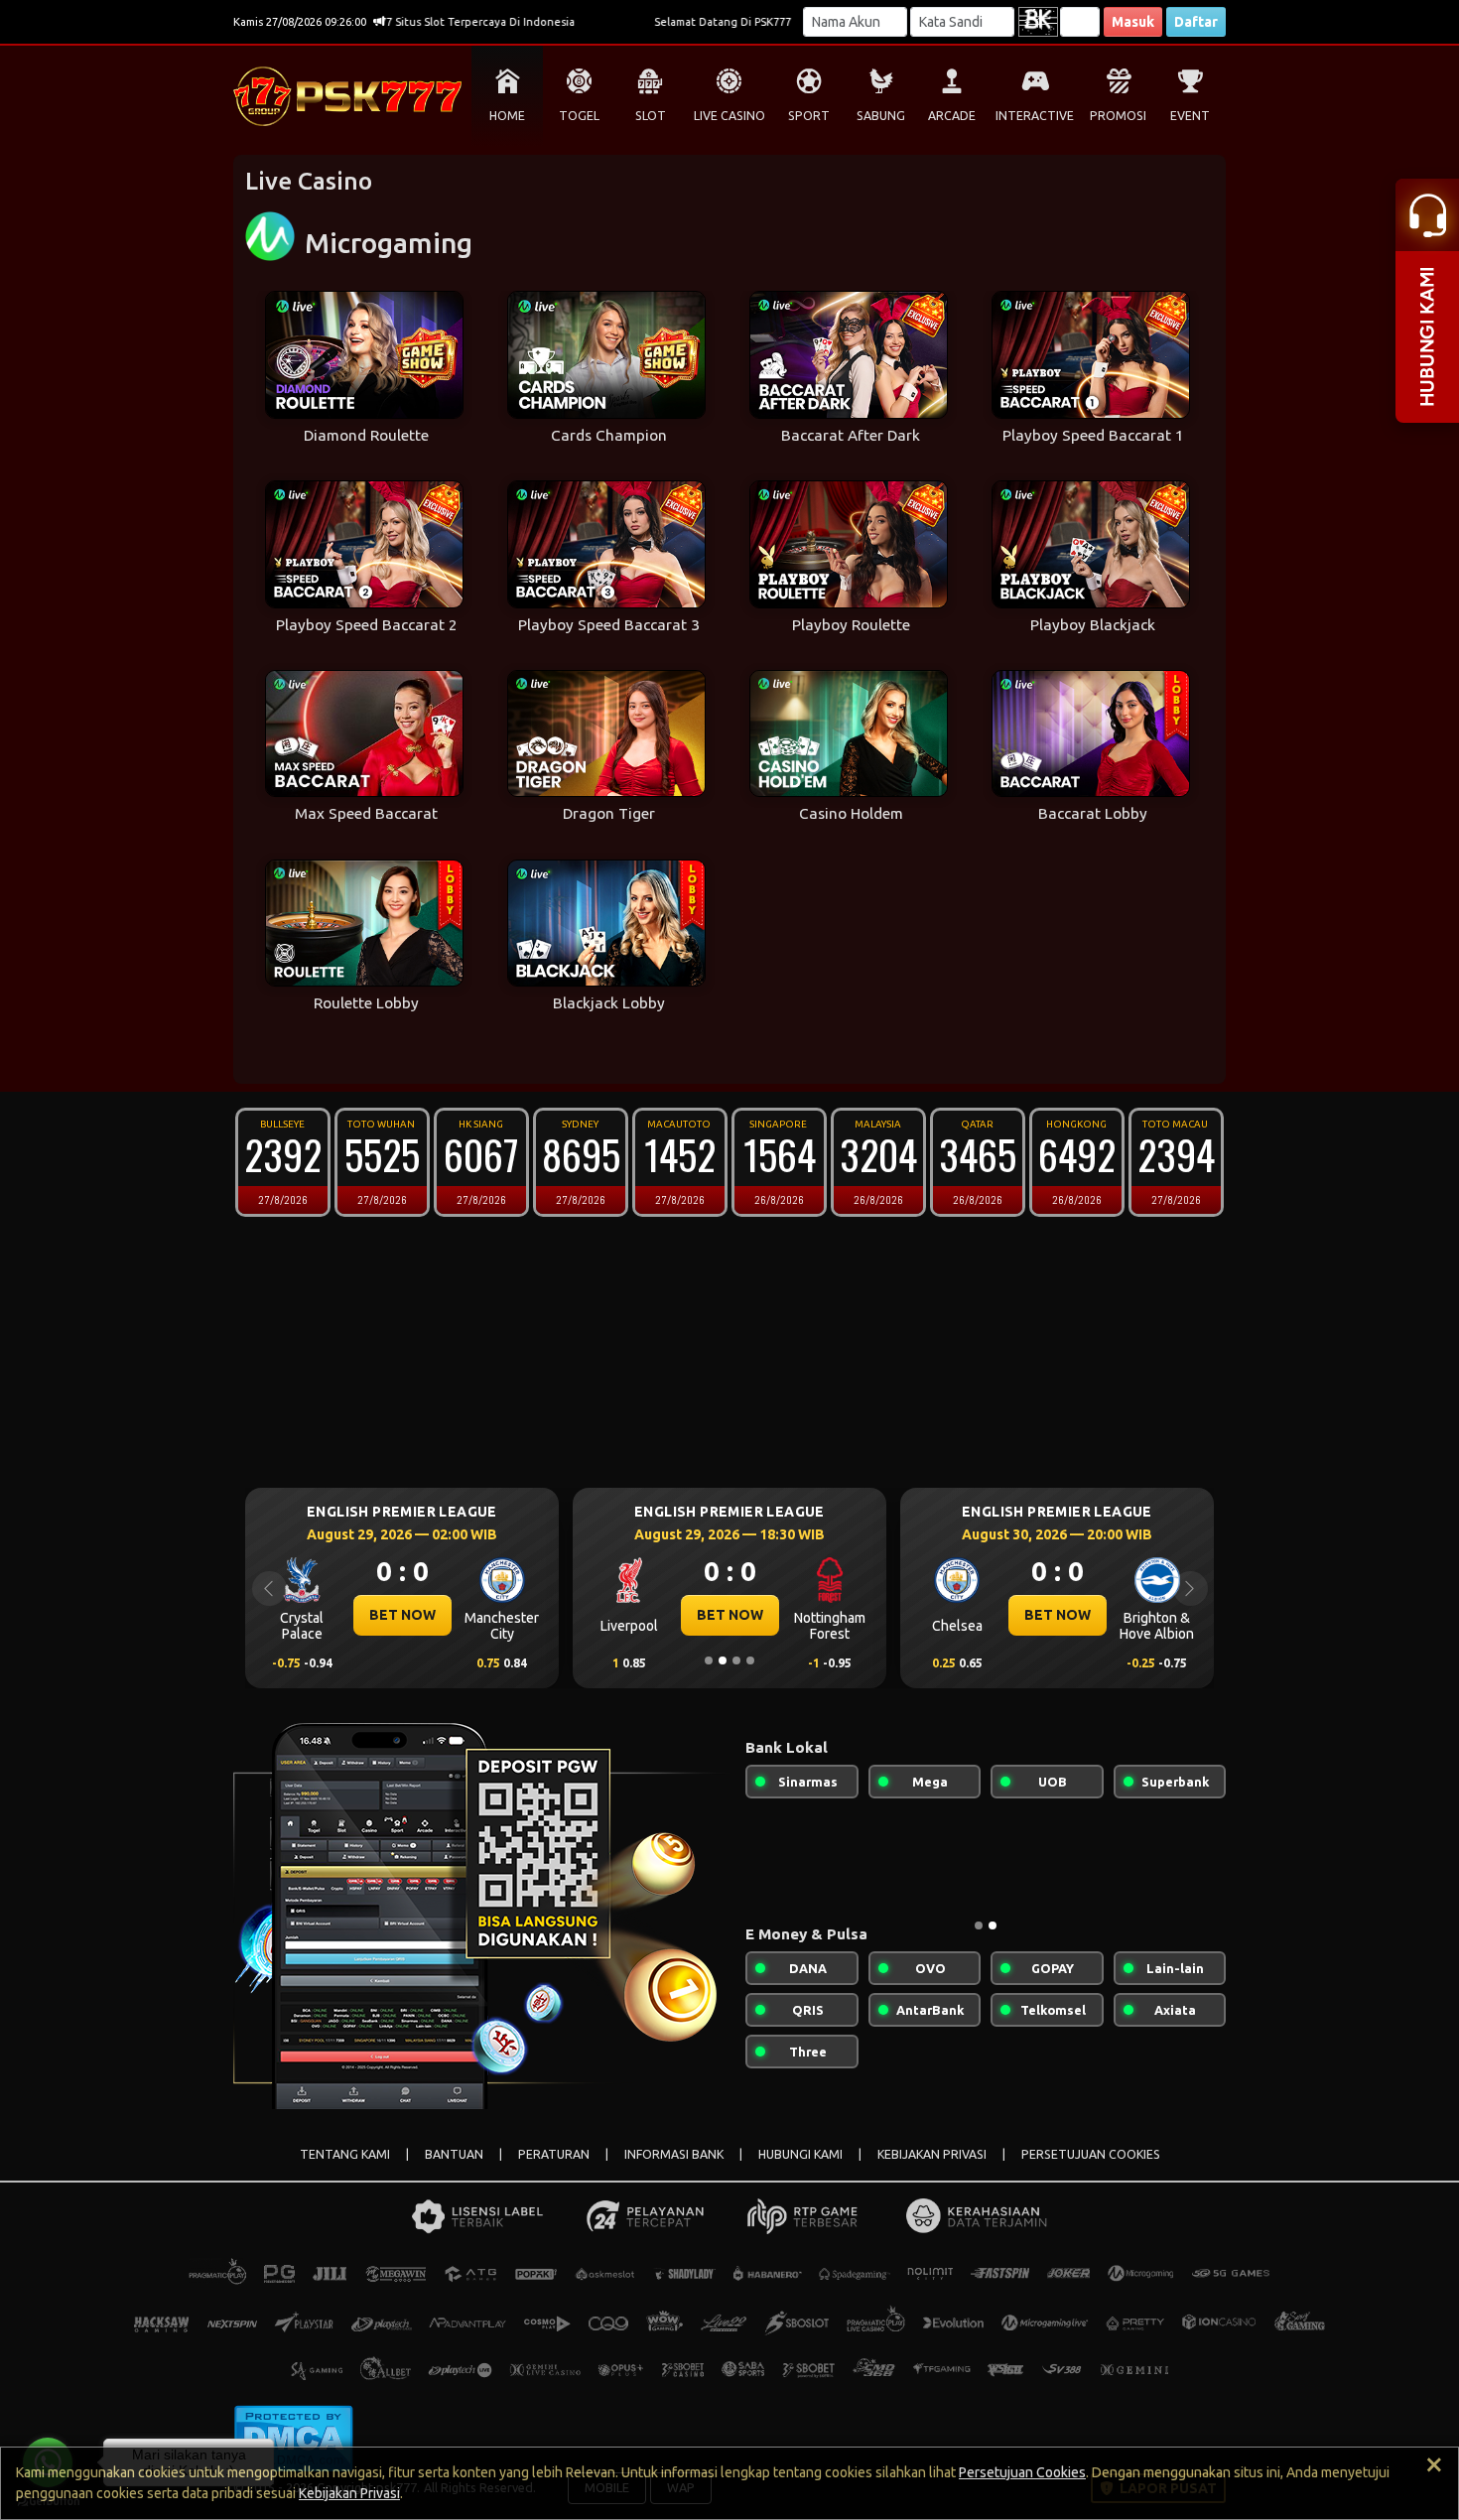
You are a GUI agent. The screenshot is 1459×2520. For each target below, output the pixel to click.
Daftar (1196, 22)
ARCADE (952, 116)
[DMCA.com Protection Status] (293, 2437)
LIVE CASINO (729, 116)
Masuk (1133, 22)
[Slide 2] (723, 1660)
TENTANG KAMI (345, 2154)
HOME (507, 116)
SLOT (651, 116)
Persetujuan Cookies (1022, 2472)
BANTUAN (454, 2154)
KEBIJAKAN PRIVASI (932, 2154)
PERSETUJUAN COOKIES (1091, 2154)
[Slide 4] (750, 1660)
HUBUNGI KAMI (800, 2154)
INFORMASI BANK (674, 2154)
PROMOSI (1118, 116)
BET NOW (436, 1615)
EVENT (1190, 116)
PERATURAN (554, 2154)
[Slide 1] (709, 1660)
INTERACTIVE (1035, 116)
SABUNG (881, 116)
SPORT (809, 116)
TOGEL (579, 116)
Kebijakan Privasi (349, 2493)
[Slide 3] (736, 1660)
